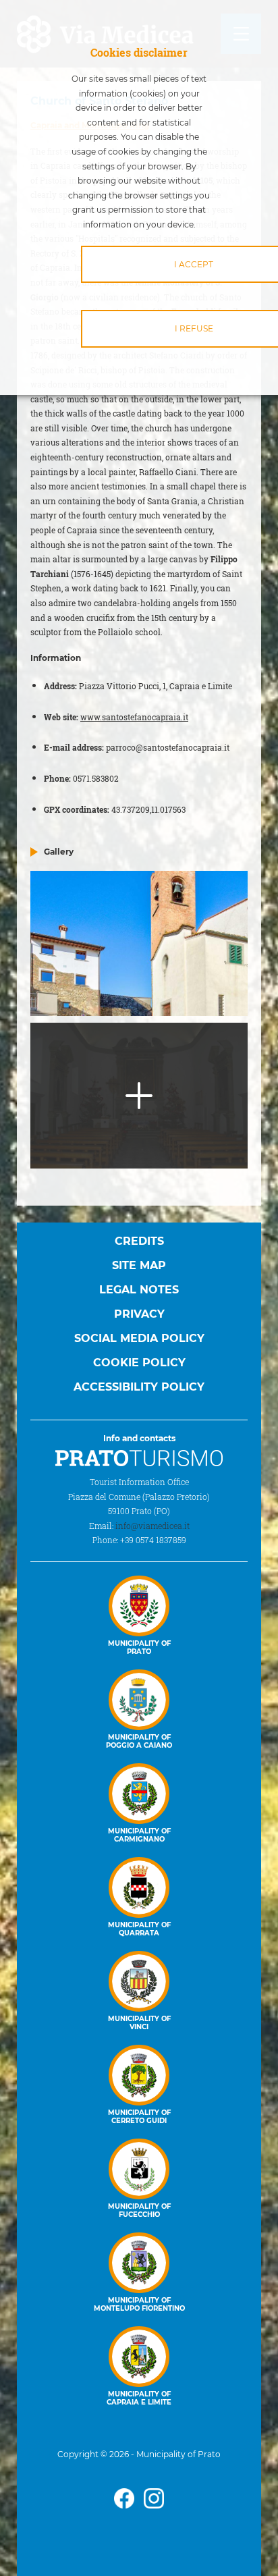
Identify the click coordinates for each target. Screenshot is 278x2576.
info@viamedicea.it (152, 1526)
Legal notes (139, 1290)
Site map (139, 1265)
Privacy (139, 1314)
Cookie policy (139, 1363)
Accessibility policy (139, 1387)
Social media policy (139, 1338)
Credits (139, 1241)
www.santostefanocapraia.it (134, 717)
